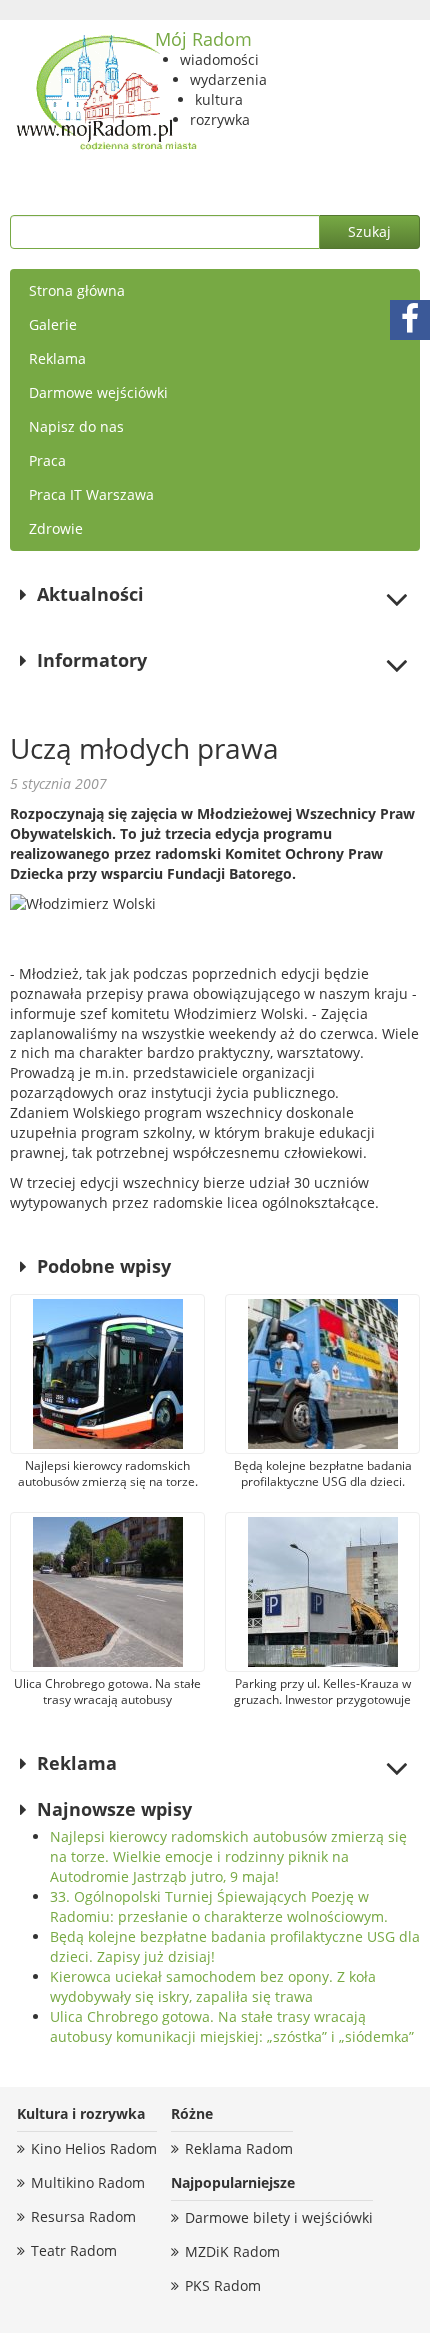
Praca (47, 460)
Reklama (57, 358)
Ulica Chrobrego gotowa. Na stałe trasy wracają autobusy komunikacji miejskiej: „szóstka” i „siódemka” (232, 2026)
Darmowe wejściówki (98, 392)
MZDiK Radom (232, 2251)
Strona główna (77, 290)
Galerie (53, 324)
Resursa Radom (83, 2216)
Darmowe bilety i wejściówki (279, 2217)
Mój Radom (203, 39)
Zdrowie (56, 528)
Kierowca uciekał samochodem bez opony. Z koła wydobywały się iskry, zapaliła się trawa (213, 1986)
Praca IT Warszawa (91, 494)
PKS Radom (223, 2285)
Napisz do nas (76, 426)
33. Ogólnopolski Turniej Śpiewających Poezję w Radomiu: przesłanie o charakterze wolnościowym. (219, 1906)
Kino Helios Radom (94, 2148)
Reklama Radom (239, 2148)
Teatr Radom (74, 2250)
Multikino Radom (88, 2182)
